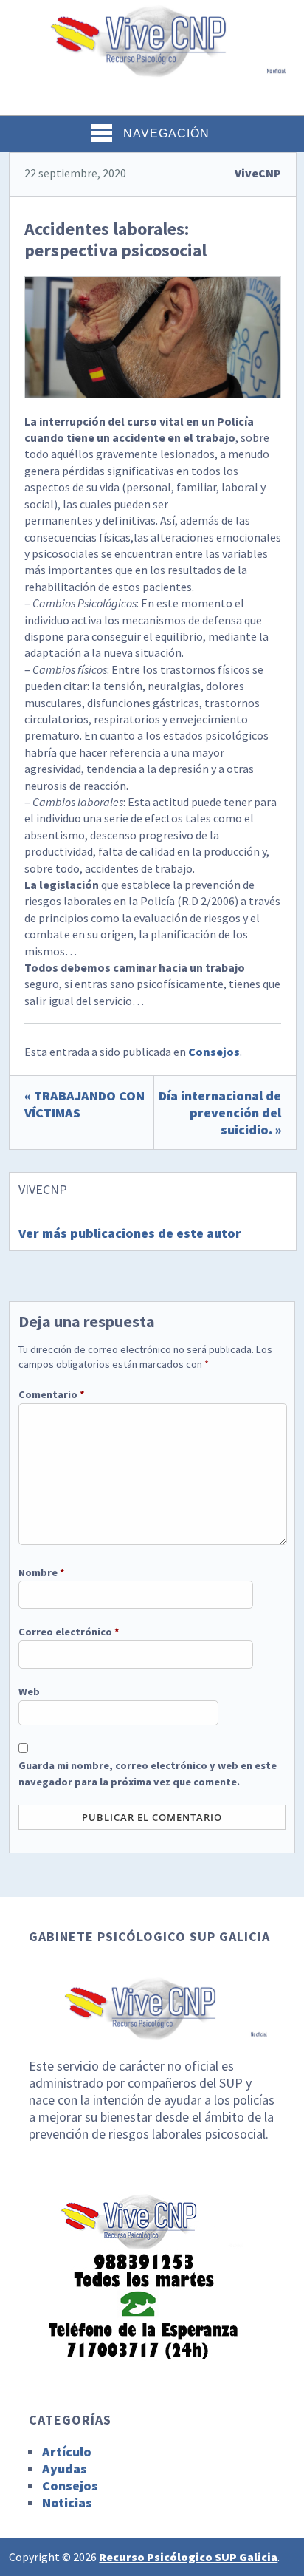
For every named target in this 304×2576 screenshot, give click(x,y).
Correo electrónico (69, 1632)
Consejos (214, 1052)
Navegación (166, 133)
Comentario (52, 1394)
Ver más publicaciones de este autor (130, 1233)
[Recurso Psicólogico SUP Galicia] (152, 69)
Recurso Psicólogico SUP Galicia (188, 2557)
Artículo (67, 2451)
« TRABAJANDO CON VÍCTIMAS (84, 1104)
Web (29, 1691)
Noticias (67, 2502)
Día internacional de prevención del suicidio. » (220, 1112)
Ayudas (65, 2468)
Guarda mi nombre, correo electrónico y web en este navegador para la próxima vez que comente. (148, 1773)
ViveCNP (258, 173)
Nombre (42, 1572)
